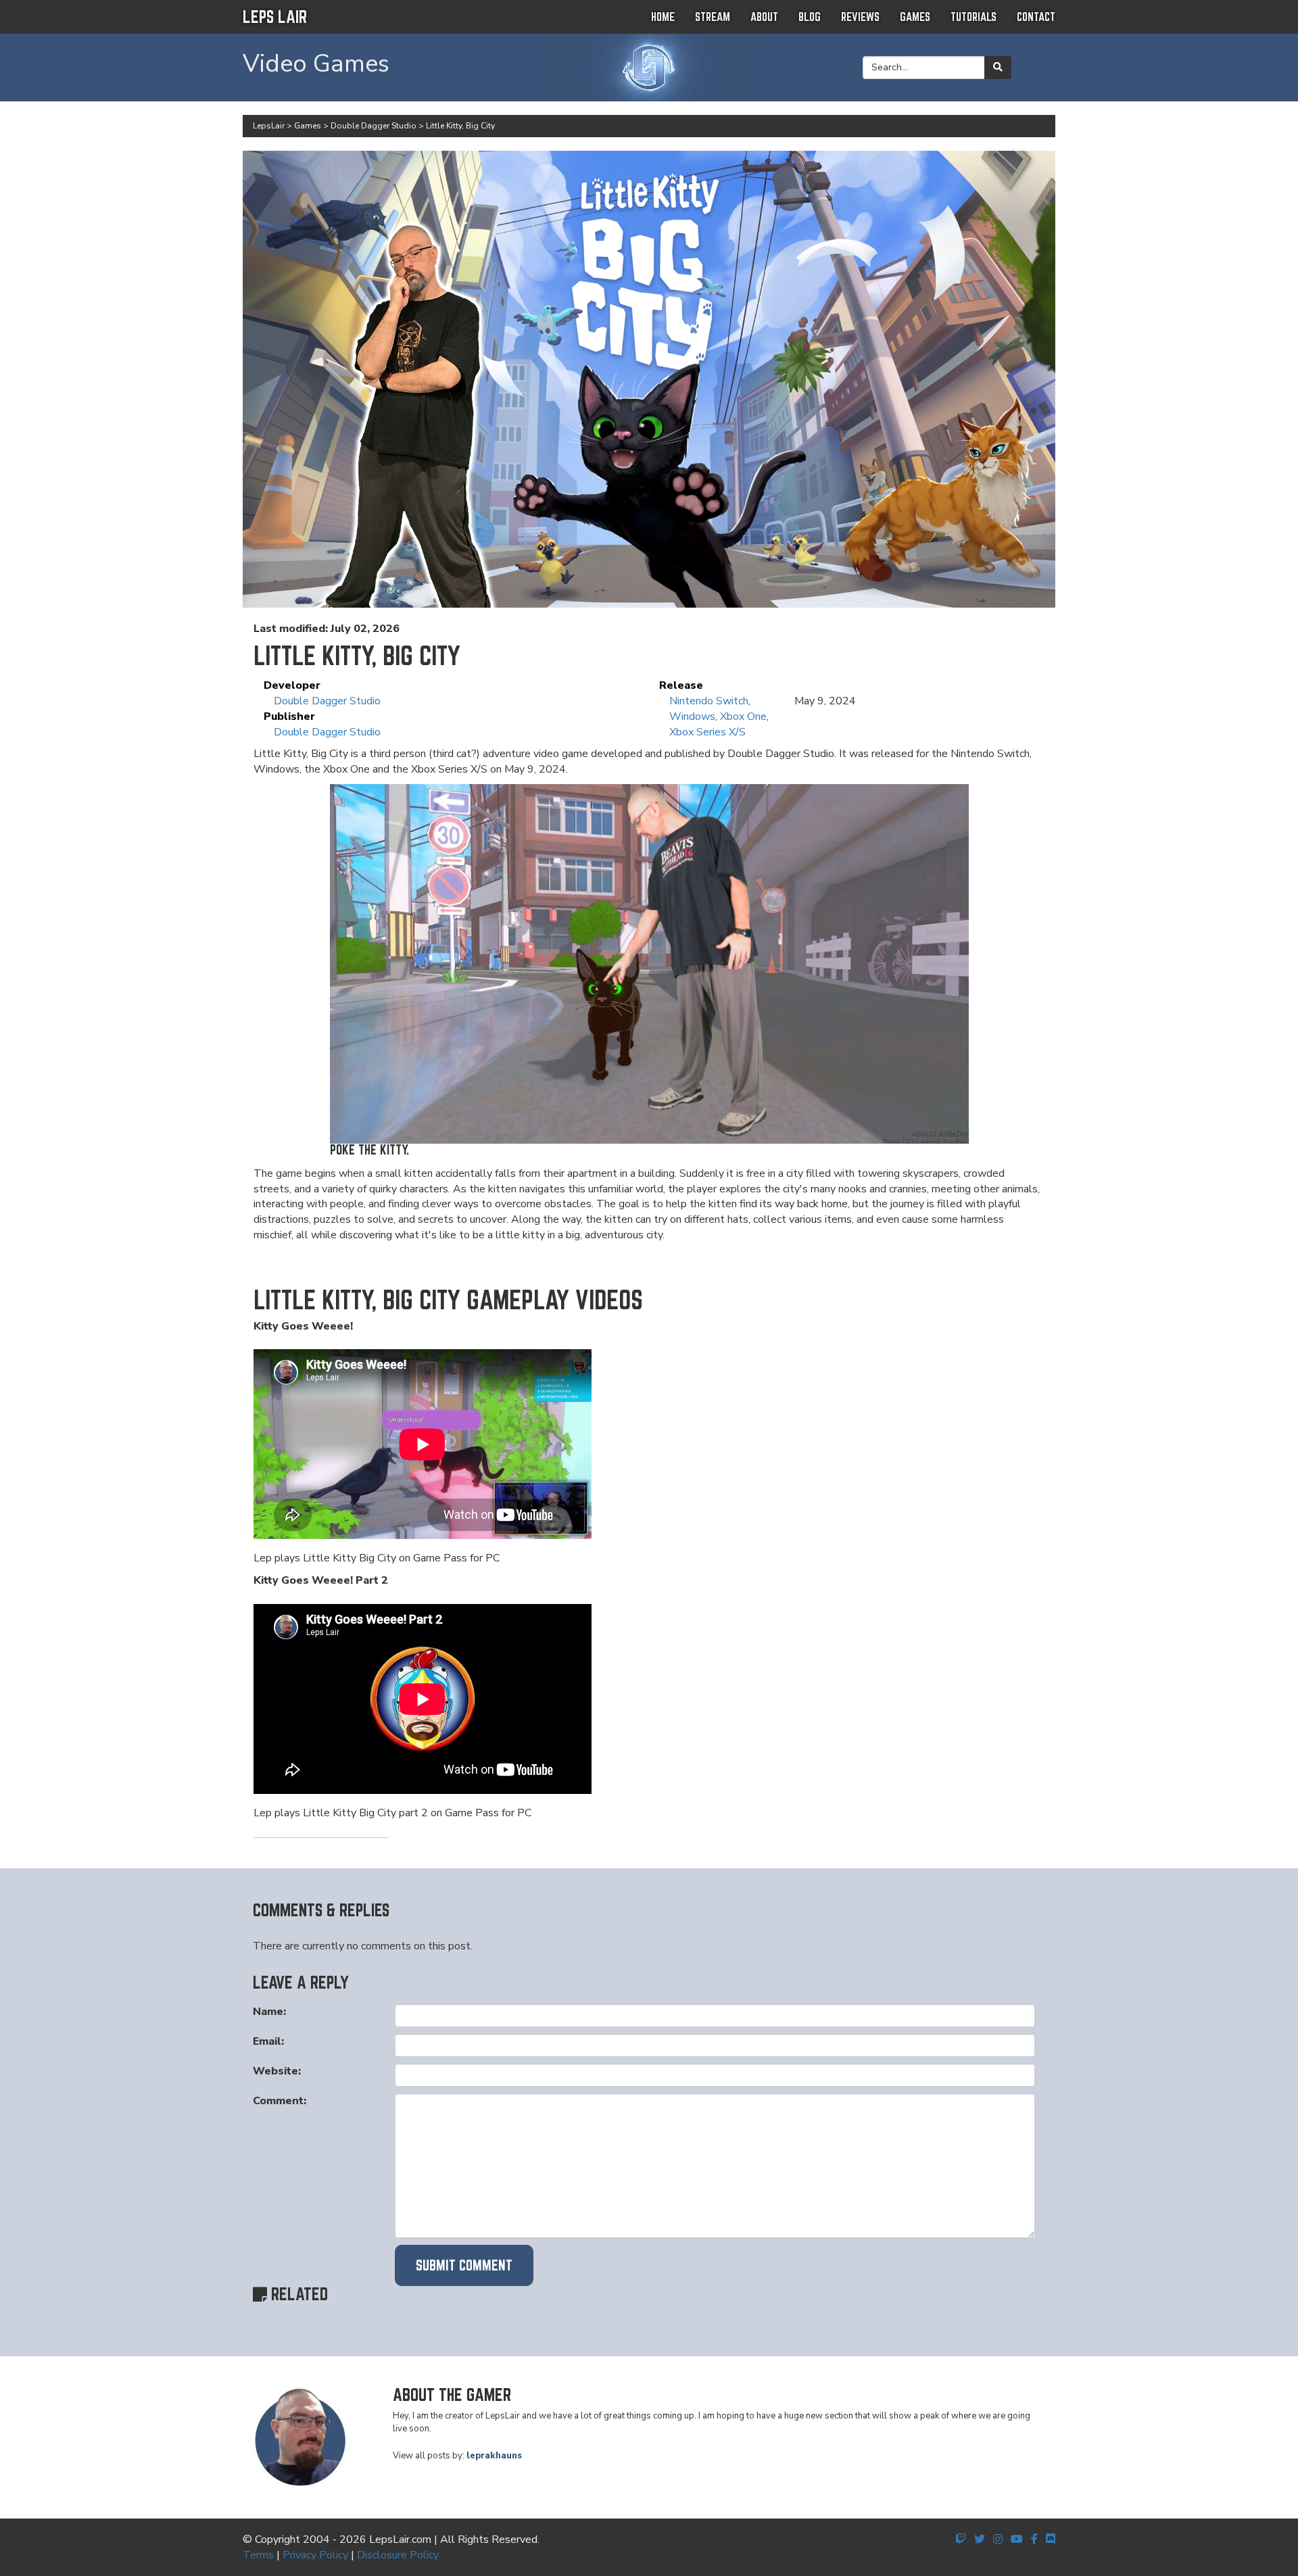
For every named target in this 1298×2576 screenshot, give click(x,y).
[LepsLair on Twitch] (961, 2539)
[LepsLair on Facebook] (1034, 2539)
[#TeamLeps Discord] (1051, 2539)
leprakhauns (494, 2456)
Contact (1036, 17)
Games (915, 17)
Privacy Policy (315, 2555)
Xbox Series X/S (707, 732)
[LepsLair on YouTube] (1017, 2539)
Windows (692, 716)
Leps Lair (275, 17)
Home (663, 17)
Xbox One (743, 716)
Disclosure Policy (398, 2555)
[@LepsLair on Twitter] (980, 2539)
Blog (810, 17)
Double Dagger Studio (327, 701)
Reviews (860, 17)
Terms (258, 2555)
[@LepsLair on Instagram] (998, 2539)
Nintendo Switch (709, 701)
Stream (713, 17)
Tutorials (973, 17)
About (764, 17)
